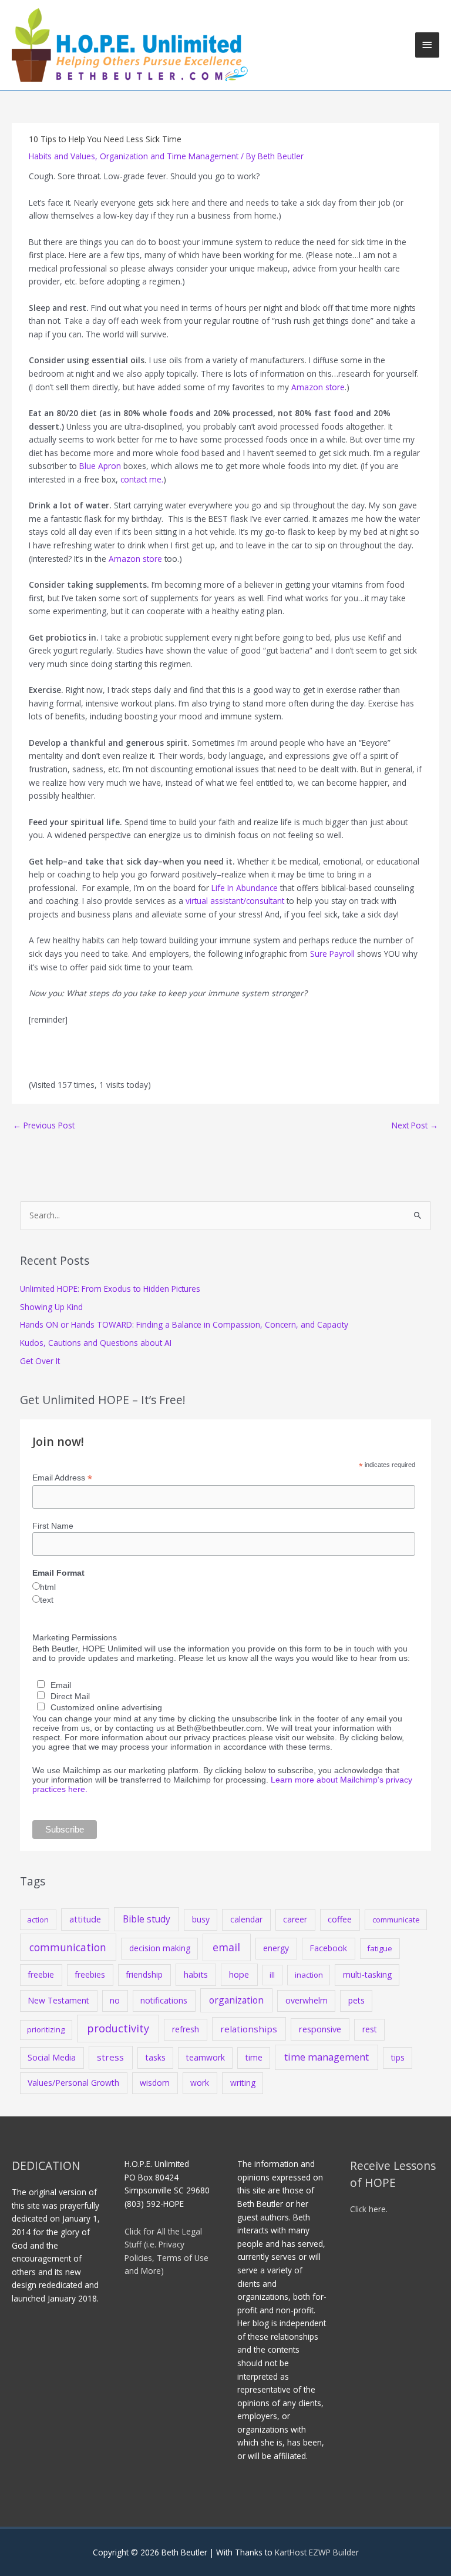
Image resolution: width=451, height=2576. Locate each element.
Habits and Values (62, 156)
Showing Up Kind (51, 1307)
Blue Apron (100, 466)
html (48, 1587)
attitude (85, 1919)
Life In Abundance (245, 888)
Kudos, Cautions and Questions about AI (96, 1343)
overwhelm (307, 2000)
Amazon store (318, 387)
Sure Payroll (332, 954)
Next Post (415, 1125)
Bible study (147, 1919)
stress (110, 2057)
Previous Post (44, 1125)
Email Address (62, 1478)
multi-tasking (367, 1974)
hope (239, 1974)
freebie (41, 1974)
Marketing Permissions (75, 1637)
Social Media (52, 2057)
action (38, 1920)
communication (68, 1947)
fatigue (380, 1948)
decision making (160, 1948)
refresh (186, 2029)
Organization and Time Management (169, 156)
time (254, 2057)
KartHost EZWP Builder (316, 2552)
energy (276, 1948)
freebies (90, 1974)
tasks (156, 2057)
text (47, 1600)
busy (201, 1919)
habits (196, 1974)
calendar (246, 1919)
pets (356, 2000)
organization (236, 2000)
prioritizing (46, 2029)
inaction (309, 1975)
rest (370, 2029)
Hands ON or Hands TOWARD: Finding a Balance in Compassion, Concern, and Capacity (184, 1324)
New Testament (58, 2000)
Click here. (369, 2209)
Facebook (328, 1948)
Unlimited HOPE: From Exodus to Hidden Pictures (110, 1289)
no (115, 2000)
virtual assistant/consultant (236, 901)
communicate (396, 1920)
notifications (164, 2000)
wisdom (155, 2083)
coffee (340, 1919)
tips (398, 2057)
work (200, 2083)
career (295, 1919)
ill (272, 1975)
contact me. (142, 479)
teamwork (206, 2057)
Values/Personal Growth (73, 2083)
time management (327, 2057)
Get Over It (40, 1361)
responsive (320, 2029)
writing (243, 2083)
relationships (249, 2029)
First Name (53, 1526)
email (226, 1947)
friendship (144, 1974)
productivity (118, 2028)
